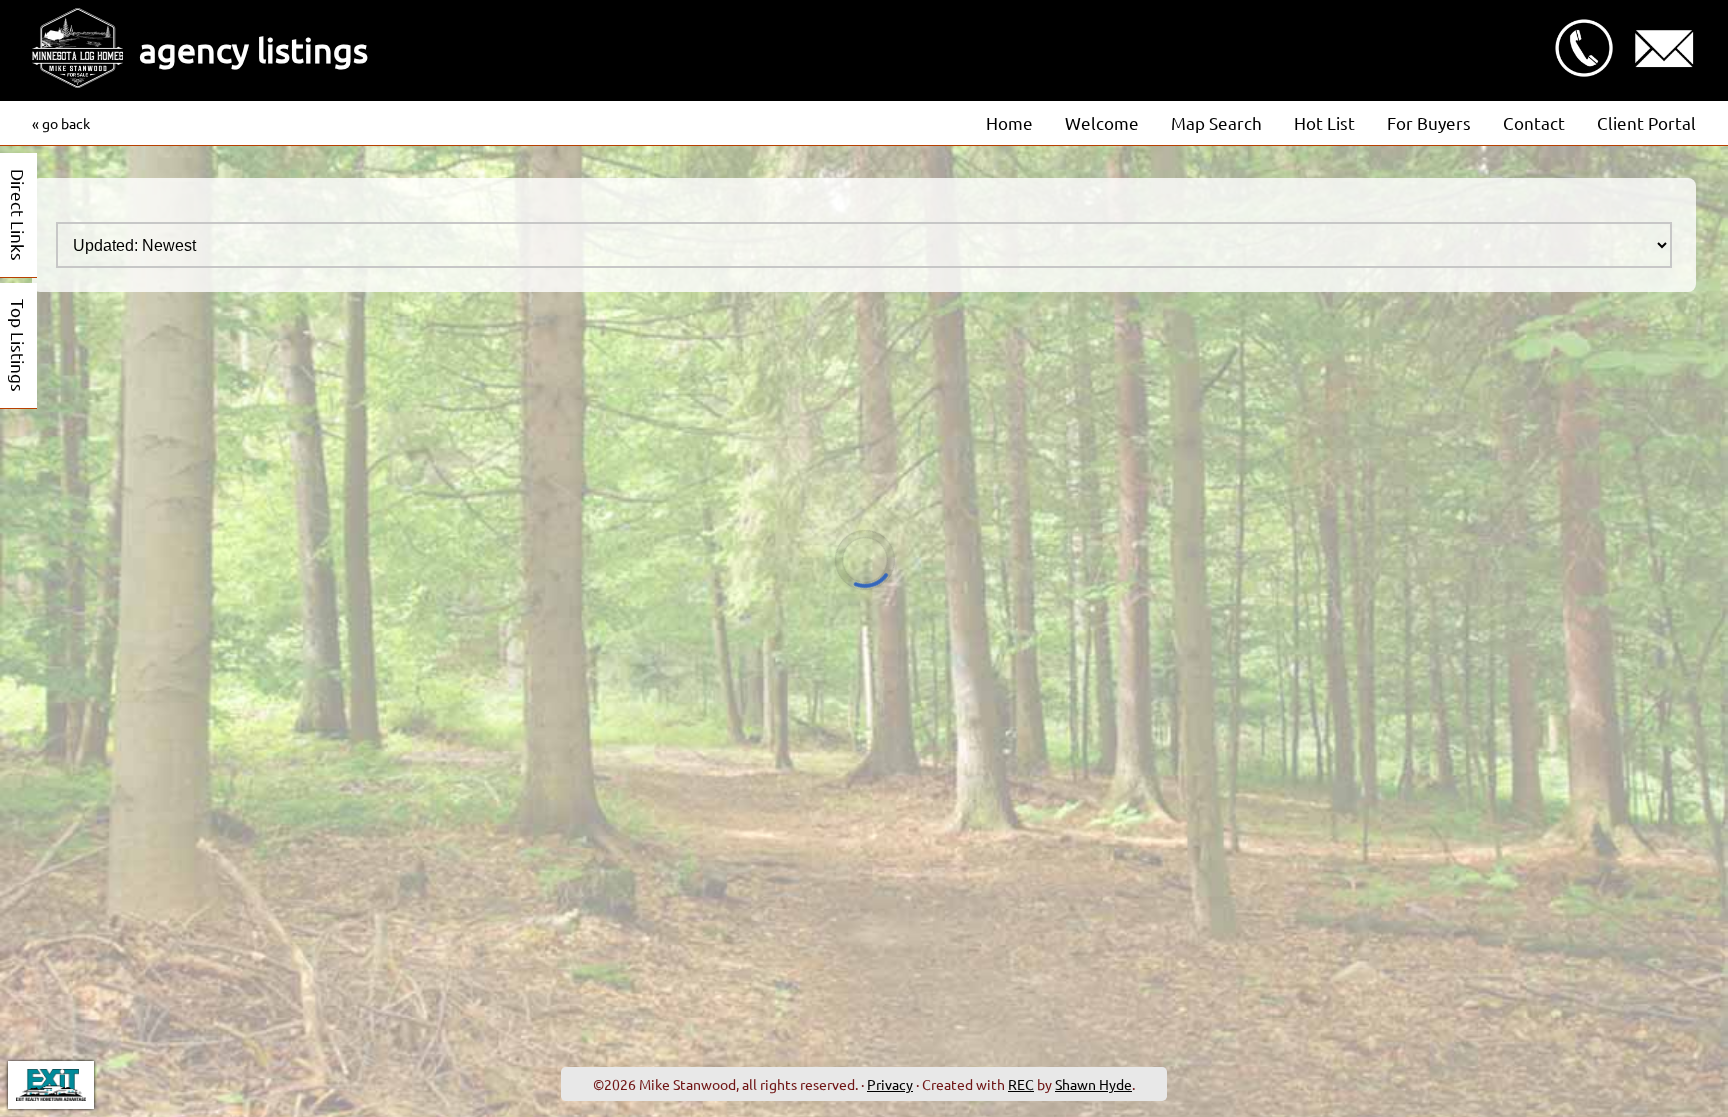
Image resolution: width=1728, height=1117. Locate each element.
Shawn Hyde (1093, 1084)
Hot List (1324, 122)
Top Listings (18, 345)
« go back (61, 123)
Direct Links (18, 215)
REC (1021, 1084)
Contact (1534, 122)
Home (1009, 122)
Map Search (1216, 122)
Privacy (890, 1084)
